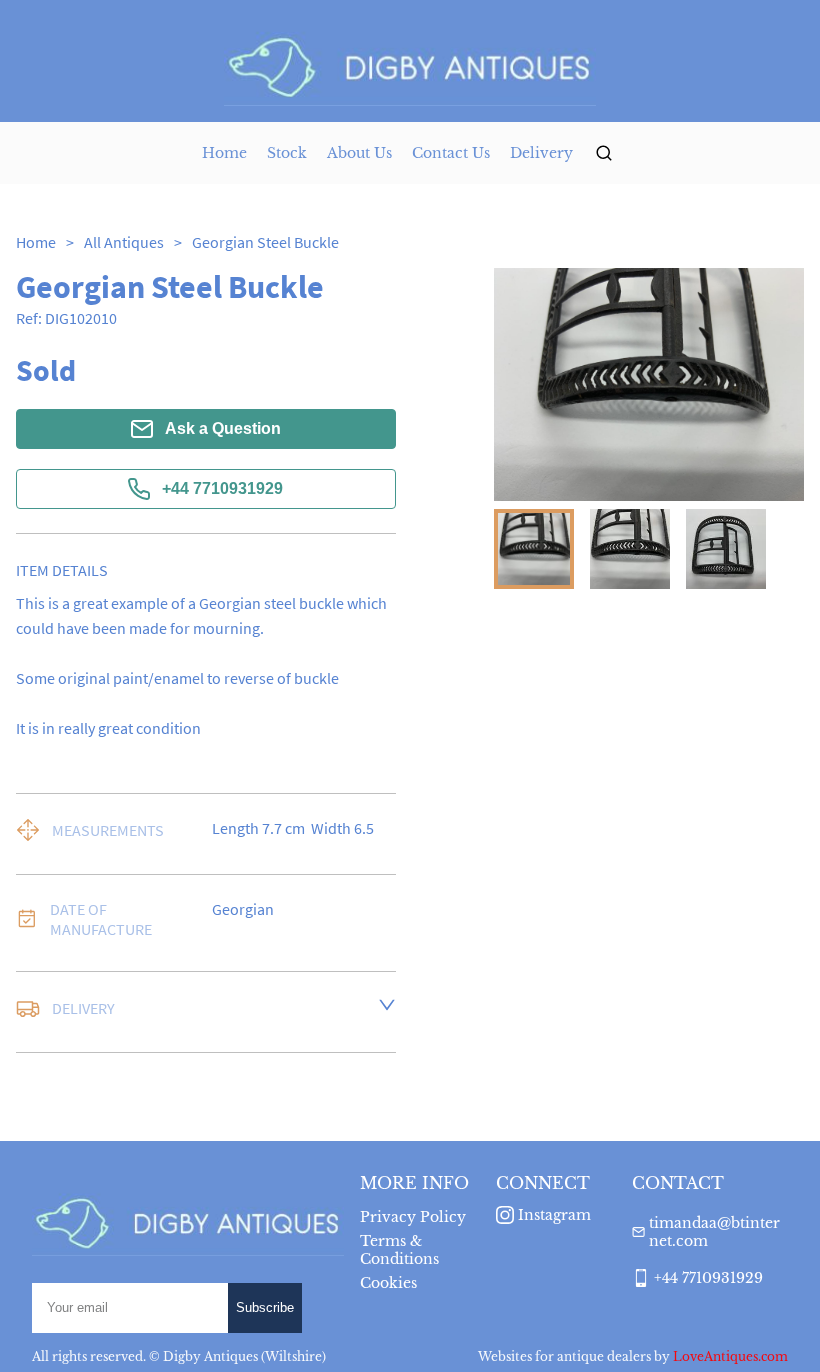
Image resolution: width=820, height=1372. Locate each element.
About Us (359, 153)
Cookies (388, 1283)
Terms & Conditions (399, 1250)
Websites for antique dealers (564, 1356)
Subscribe (265, 1307)
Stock (287, 153)
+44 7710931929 (222, 488)
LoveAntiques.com (730, 1356)
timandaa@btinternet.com (714, 1232)
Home (224, 153)
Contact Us (451, 153)
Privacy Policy (413, 1217)
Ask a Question (223, 428)
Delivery (541, 153)
